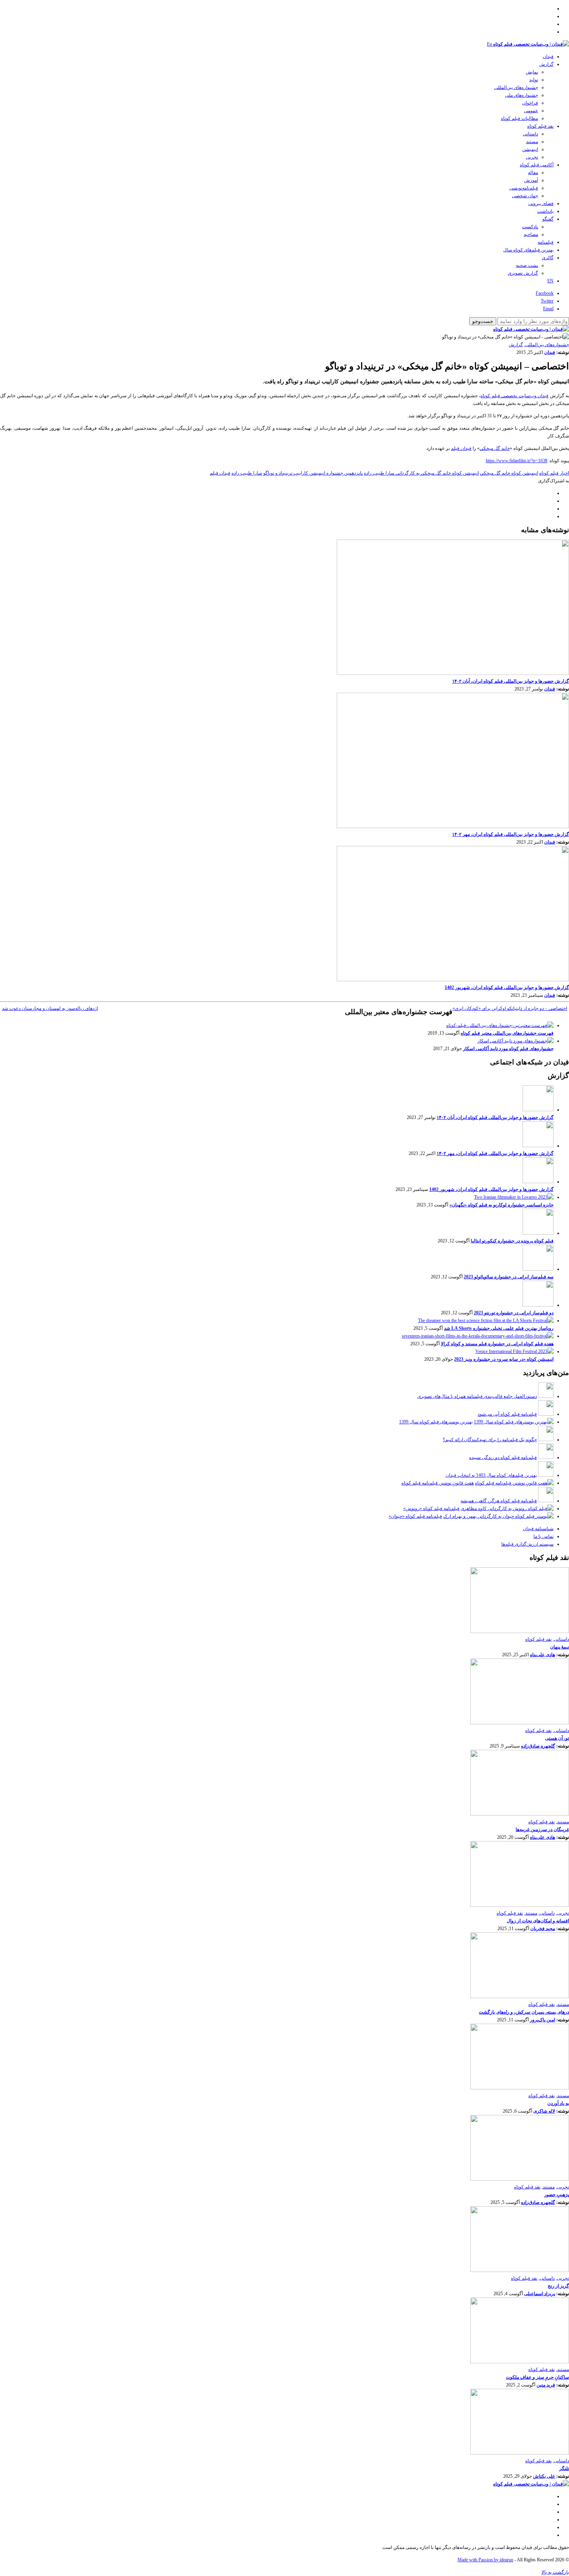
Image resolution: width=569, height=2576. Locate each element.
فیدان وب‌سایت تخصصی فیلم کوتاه (514, 396)
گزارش (546, 64)
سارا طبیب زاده (247, 473)
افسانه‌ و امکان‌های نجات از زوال (538, 1921)
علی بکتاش (544, 2476)
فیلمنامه (546, 242)
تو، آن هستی (557, 1738)
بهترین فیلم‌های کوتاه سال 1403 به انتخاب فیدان (491, 1475)
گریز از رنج (558, 2286)
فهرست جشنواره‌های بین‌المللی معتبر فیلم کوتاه (507, 1033)
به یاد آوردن (558, 2103)
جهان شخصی (525, 196)
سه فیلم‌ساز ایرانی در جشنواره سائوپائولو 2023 (509, 1277)
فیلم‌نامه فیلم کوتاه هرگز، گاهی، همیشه (499, 1501)
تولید (534, 80)
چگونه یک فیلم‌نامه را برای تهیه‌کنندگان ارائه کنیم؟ (490, 1440)
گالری (548, 258)
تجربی (532, 157)
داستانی (530, 134)
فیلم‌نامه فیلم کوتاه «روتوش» (431, 1508)
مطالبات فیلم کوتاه (519, 118)
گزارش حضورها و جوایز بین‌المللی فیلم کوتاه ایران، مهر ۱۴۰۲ (511, 834)
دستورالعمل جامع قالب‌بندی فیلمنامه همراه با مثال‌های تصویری (477, 1396)
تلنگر (564, 2468)
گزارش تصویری (523, 273)
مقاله (533, 173)
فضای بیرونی (541, 203)
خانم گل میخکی (495, 448)
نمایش (532, 72)
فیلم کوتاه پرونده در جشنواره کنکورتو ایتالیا (512, 1241)
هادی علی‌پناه (542, 1655)
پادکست (530, 227)
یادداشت (545, 211)
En (489, 44)
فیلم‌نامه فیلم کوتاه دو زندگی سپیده (503, 1457)
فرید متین (546, 2385)
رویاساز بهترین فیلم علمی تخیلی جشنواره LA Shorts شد (499, 1328)
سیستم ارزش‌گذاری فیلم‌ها (527, 1544)
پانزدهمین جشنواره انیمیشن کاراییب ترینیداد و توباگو (313, 473)
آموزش (531, 180)
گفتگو (548, 219)
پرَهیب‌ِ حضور (557, 2195)
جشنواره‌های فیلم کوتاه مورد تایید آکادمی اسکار (508, 1049)
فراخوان (530, 103)
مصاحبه (531, 234)
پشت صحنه (527, 265)
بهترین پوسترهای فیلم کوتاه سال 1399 (436, 1422)
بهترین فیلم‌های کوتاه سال (528, 250)
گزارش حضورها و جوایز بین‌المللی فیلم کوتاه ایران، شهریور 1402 (507, 987)
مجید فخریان (543, 1929)
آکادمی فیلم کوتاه (537, 165)
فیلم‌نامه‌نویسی (524, 188)
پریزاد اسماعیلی (540, 2294)
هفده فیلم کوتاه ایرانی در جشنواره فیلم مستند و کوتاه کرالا (497, 1344)
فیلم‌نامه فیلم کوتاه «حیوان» (415, 1516)
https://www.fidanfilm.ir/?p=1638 (517, 461)
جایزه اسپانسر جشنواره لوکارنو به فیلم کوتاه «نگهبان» (501, 1205)
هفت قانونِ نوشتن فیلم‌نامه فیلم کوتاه (438, 1483)
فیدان (548, 56)
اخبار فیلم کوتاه (554, 473)
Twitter (547, 301)
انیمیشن (530, 149)
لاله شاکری (544, 2111)
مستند (532, 142)
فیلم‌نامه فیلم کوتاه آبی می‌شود (507, 1414)
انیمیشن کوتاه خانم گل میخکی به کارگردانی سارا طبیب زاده (421, 473)
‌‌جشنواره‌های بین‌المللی (516, 87)
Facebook (545, 293)
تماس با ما (543, 1536)
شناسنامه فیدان (538, 1529)
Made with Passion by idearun (485, 2560)
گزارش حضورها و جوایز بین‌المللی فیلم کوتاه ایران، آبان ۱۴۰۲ (511, 681)
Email (548, 309)
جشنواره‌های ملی (522, 95)
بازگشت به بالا (555, 2572)
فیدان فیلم (461, 448)
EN (550, 281)
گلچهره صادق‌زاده (538, 1746)
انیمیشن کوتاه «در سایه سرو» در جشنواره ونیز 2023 (504, 1359)
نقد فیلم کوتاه (540, 126)
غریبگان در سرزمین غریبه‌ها (542, 1830)
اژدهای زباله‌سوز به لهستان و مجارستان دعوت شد (50, 1008)
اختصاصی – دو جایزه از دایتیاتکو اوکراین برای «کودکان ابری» (510, 1008)
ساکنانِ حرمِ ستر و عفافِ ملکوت (537, 2377)
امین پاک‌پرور (542, 2020)
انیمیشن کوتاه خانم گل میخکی (509, 473)
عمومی (531, 111)
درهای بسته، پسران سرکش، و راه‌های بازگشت (524, 2012)
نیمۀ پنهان (560, 1647)
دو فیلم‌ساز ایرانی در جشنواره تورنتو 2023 (514, 1313)
